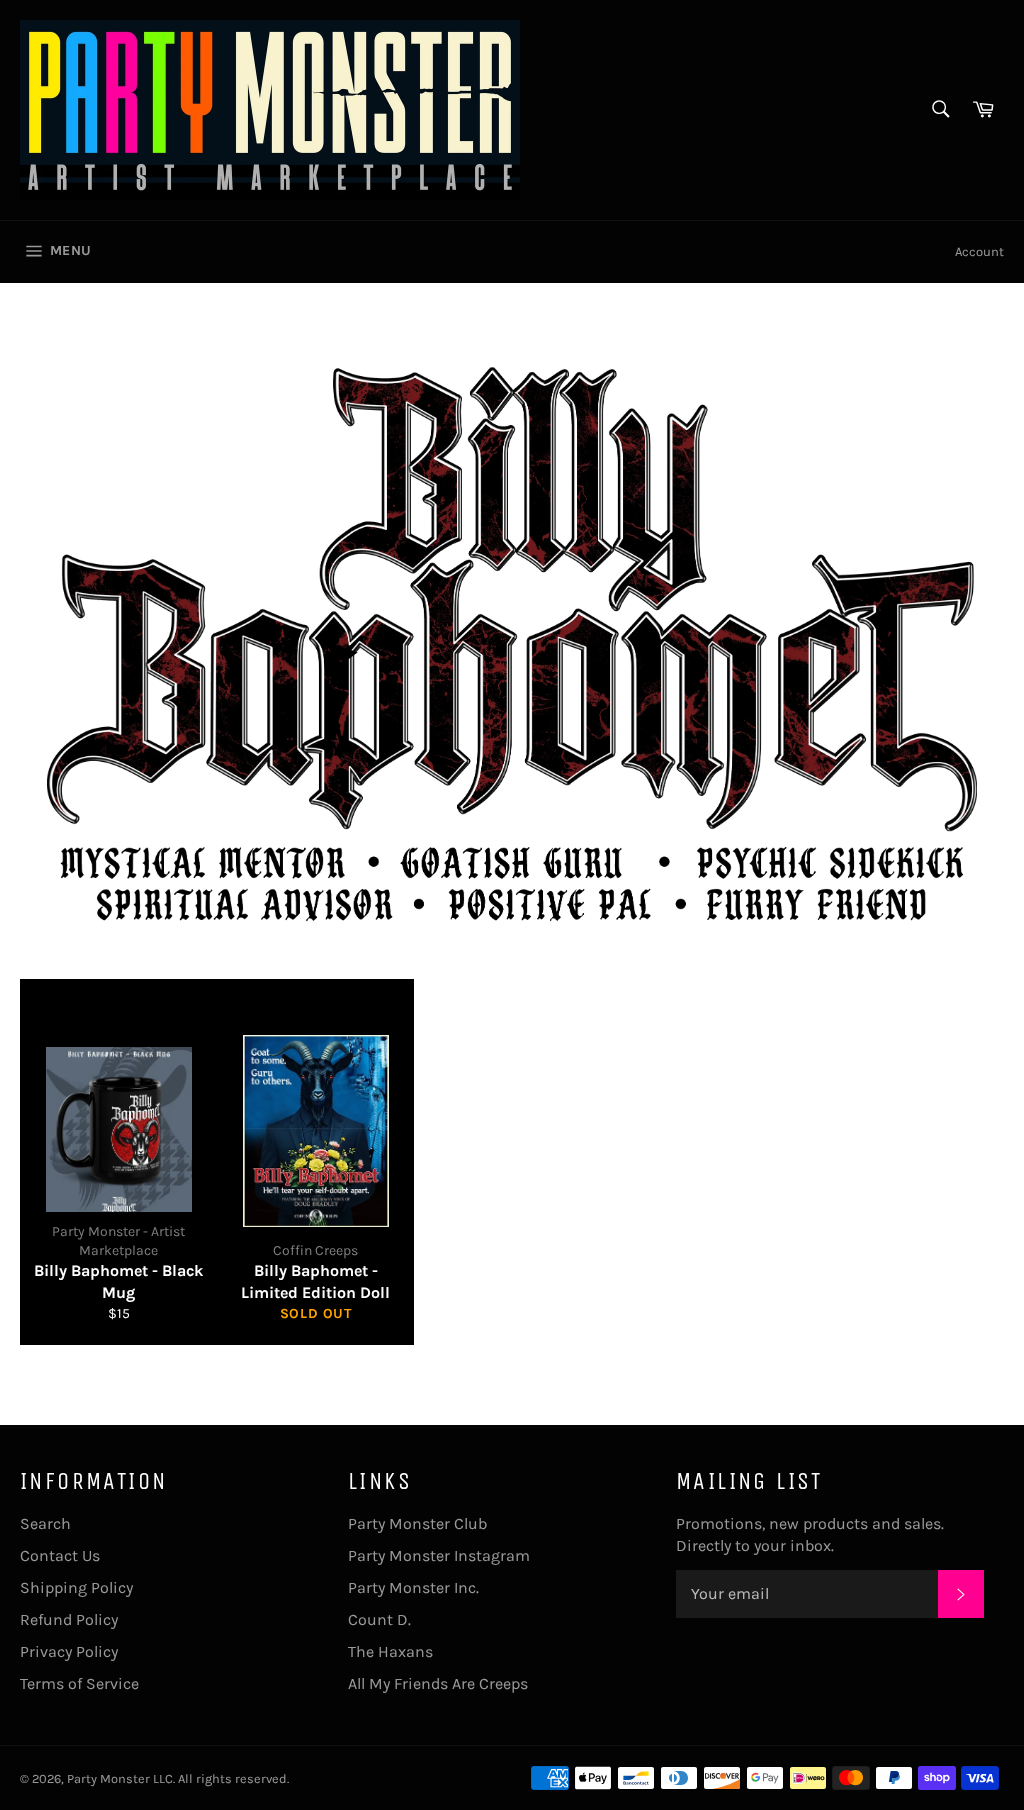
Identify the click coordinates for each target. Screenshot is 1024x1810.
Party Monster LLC (120, 1778)
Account (979, 251)
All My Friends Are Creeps (438, 1683)
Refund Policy (69, 1619)
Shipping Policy (76, 1587)
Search (45, 1523)
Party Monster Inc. (413, 1587)
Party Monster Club (417, 1523)
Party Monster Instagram (439, 1555)
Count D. (379, 1619)
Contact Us (60, 1555)
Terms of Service (79, 1683)
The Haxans (390, 1651)
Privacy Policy (69, 1651)
